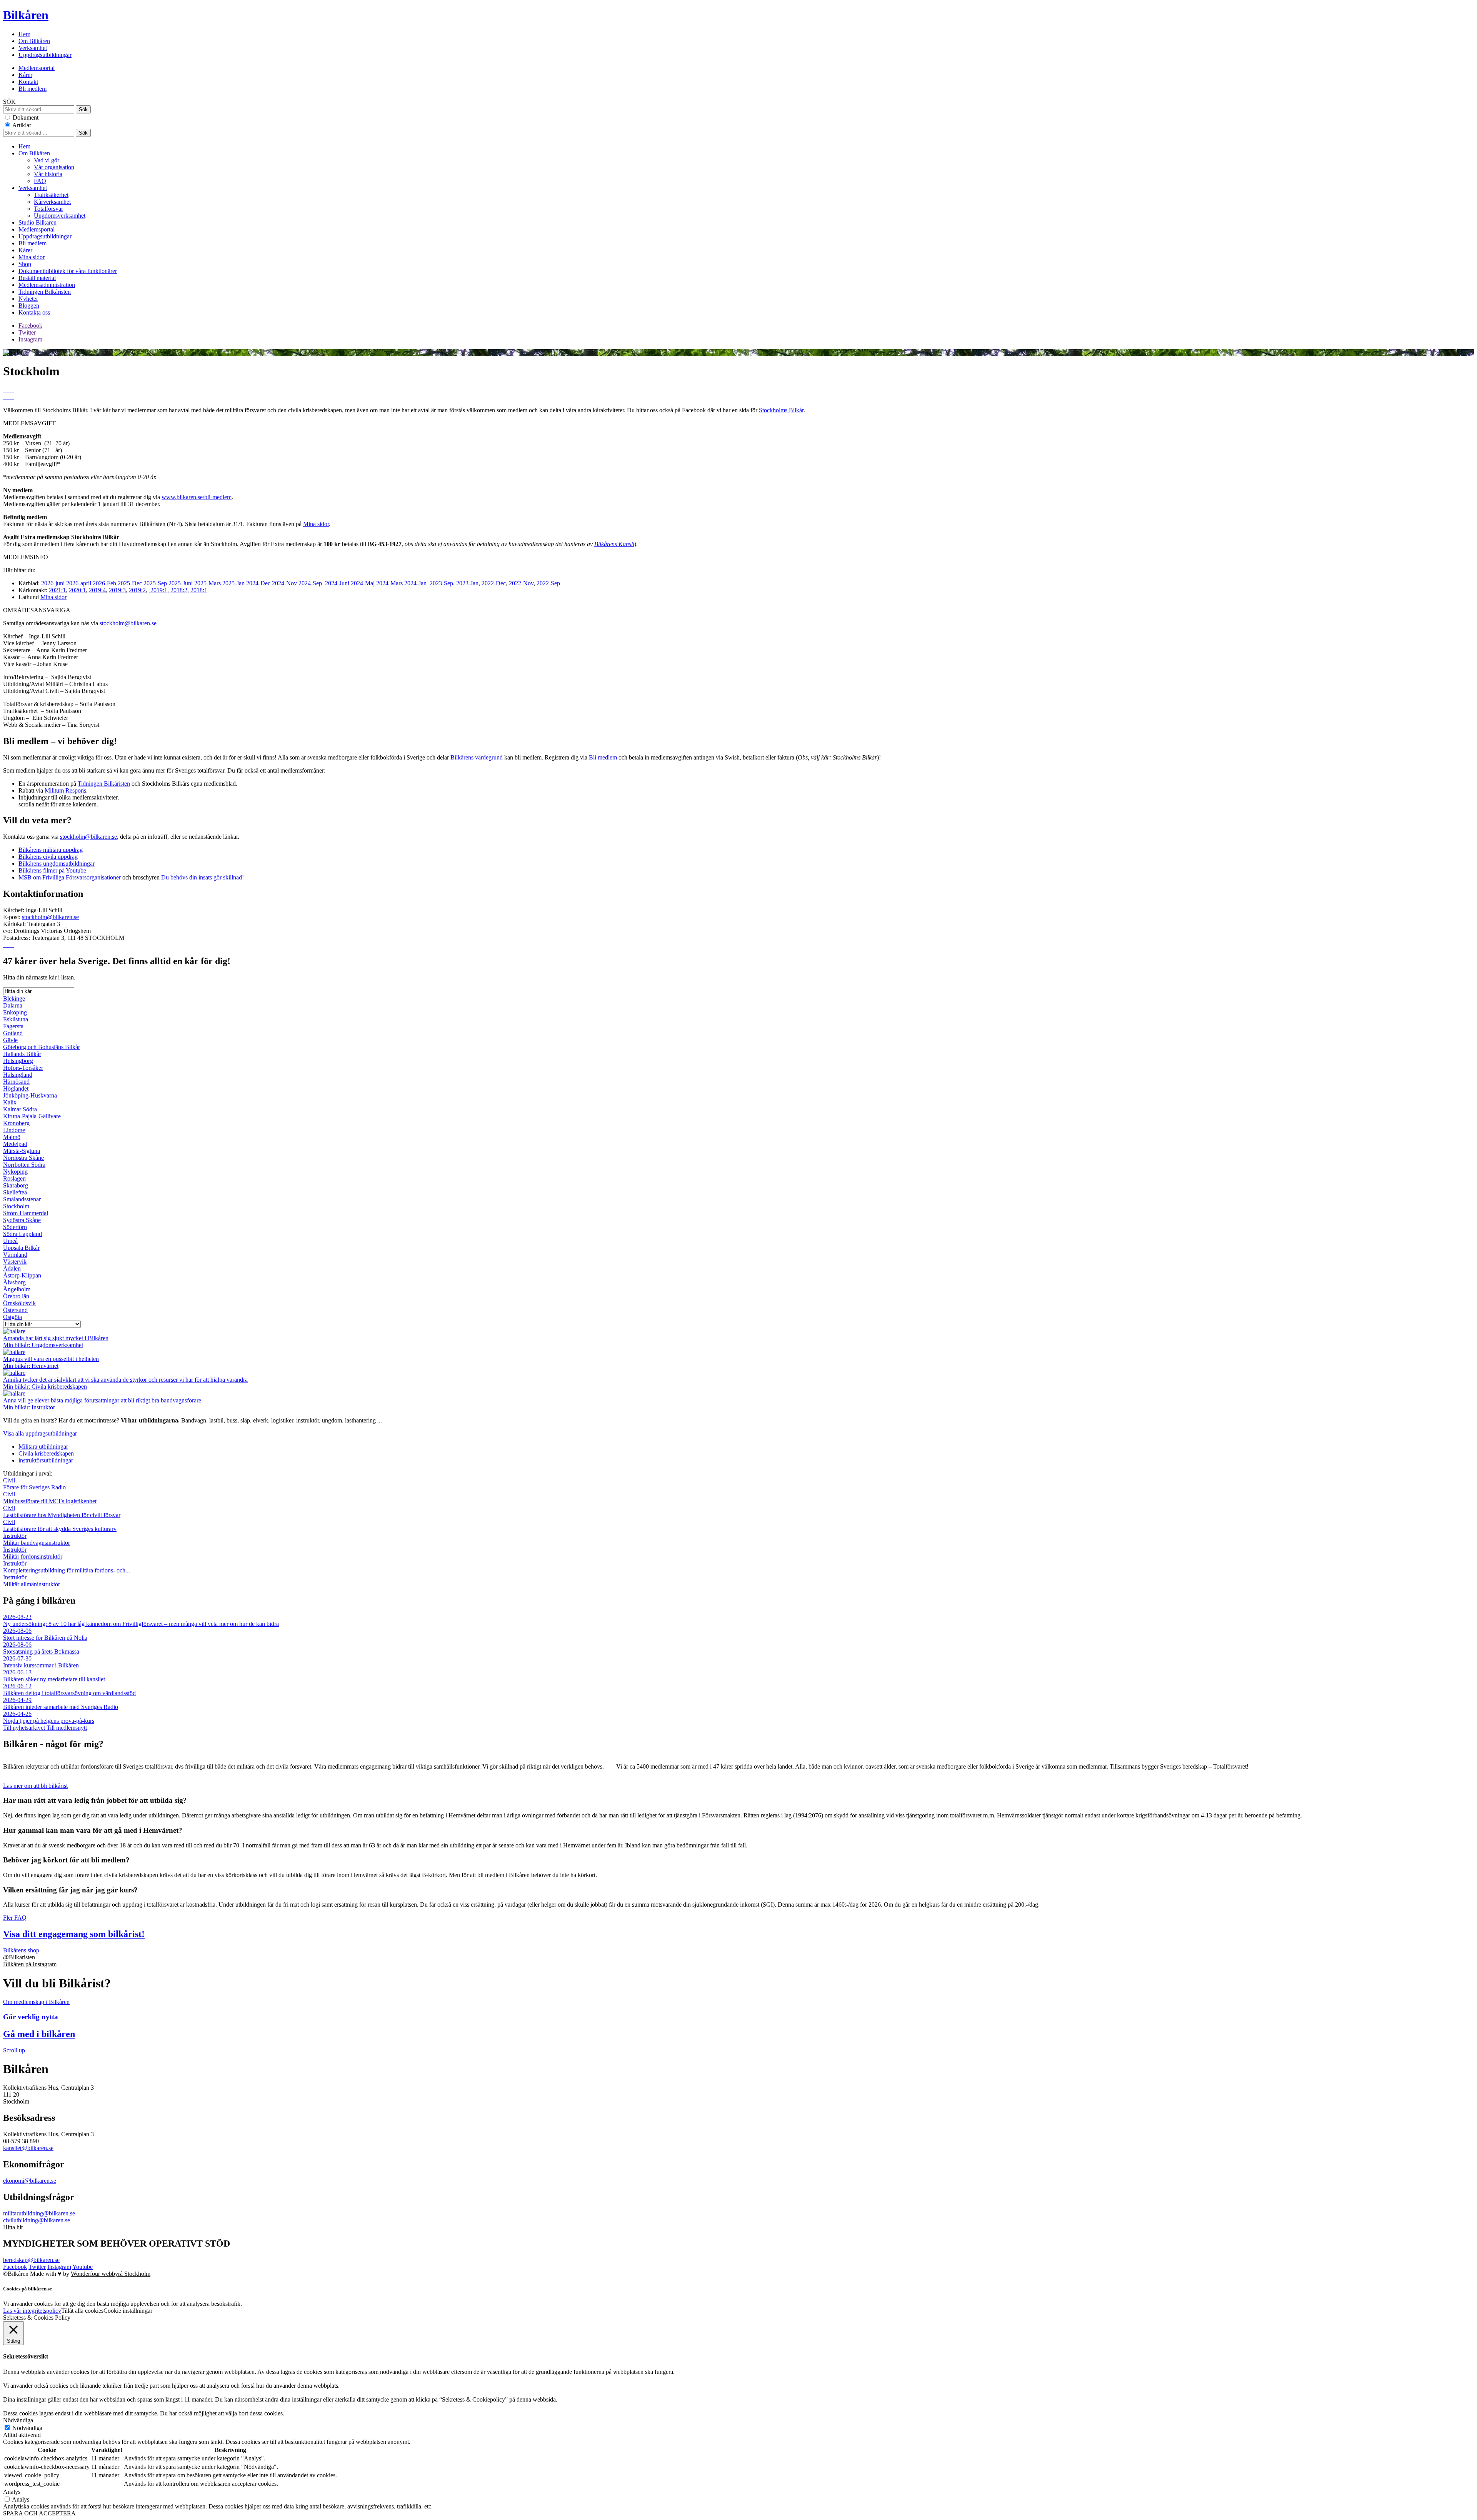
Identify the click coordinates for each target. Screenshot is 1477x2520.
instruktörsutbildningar (46, 1460)
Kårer (25, 75)
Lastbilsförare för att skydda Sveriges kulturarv (60, 1525)
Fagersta (13, 1026)
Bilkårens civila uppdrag (48, 857)
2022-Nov (521, 583)
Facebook (30, 326)
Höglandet (16, 1088)
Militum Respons (65, 790)
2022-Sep (548, 583)
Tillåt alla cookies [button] (82, 2311)
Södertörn (15, 1227)
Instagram (30, 339)
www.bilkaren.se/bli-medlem (197, 497)
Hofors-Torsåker (23, 1068)
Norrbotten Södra (24, 1165)
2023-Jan (467, 583)
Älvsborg (14, 1282)
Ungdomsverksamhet (60, 216)
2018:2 (179, 590)
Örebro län (16, 1296)
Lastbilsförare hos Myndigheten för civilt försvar (62, 1512)
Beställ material (37, 278)
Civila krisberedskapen (46, 1453)
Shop (25, 264)
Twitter (27, 332)
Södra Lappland (23, 1234)
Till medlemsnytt (67, 1728)
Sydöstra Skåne (22, 1220)
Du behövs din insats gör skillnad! (203, 877)
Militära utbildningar (43, 1447)
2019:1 (158, 590)
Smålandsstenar (22, 1199)
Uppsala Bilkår (21, 1248)
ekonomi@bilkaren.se (30, 2181)
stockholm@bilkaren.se (128, 623)
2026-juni (53, 583)
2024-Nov (284, 583)
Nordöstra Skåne (23, 1158)
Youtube (83, 2267)
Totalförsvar (48, 209)
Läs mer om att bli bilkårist (35, 1786)
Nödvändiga (27, 2428)
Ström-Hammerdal (26, 1213)
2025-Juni (181, 583)
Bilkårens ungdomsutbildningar (57, 864)
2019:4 (97, 590)
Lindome (14, 1130)
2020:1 (77, 590)
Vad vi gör (47, 160)
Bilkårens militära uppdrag (51, 850)
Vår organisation (54, 167)
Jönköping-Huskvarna (30, 1095)
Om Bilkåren (34, 41)
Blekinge (14, 999)
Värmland (15, 1255)
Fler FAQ (15, 1918)
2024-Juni (337, 583)
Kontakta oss (34, 312)
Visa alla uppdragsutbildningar (40, 1433)
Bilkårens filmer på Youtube (52, 870)
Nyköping (15, 1172)
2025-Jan (233, 583)
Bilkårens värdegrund (477, 757)
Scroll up (14, 2050)
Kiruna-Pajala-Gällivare (32, 1116)
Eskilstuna (16, 1019)
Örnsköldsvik (19, 1303)
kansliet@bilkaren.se (28, 2148)
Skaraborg (16, 1185)
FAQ (40, 181)
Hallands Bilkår (22, 1054)
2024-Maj (363, 583)
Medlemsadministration (47, 285)
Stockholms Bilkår (781, 410)
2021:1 (57, 590)
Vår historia (48, 174)
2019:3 (117, 590)
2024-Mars (389, 583)
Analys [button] (12, 2492)
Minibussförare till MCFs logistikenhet (50, 1498)
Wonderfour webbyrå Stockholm (111, 2274)
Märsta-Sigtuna (22, 1151)
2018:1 (199, 590)
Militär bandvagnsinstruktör (37, 1539)
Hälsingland (18, 1075)
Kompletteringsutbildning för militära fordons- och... (67, 1567)
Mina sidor (32, 257)
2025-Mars (208, 583)
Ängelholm (17, 1289)
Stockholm (16, 1206)
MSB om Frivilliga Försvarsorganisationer (70, 877)
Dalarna (13, 1005)
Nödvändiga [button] (18, 2420)
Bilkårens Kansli (614, 544)
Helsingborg (18, 1061)
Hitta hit (13, 2227)
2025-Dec (130, 583)
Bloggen (29, 306)
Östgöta (13, 1317)
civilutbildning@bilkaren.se (37, 2220)
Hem (24, 34)
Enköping (15, 1012)
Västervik (15, 1262)
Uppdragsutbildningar (45, 55)
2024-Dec (258, 583)
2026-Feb (104, 583)
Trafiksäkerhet (51, 195)
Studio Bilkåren (38, 222)
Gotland (13, 1033)
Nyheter (28, 299)
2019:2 (137, 590)
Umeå (10, 1241)
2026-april (79, 583)
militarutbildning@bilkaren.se (39, 2213)
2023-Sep (441, 583)
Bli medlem (33, 89)
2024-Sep (310, 583)
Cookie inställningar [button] (128, 2311)
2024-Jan (415, 583)
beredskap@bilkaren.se (31, 2260)
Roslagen (14, 1178)
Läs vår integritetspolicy (32, 2311)
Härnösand (16, 1082)
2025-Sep (155, 583)
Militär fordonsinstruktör (33, 1553)
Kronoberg (16, 1123)
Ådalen (12, 1268)
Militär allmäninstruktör (32, 1581)
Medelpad (15, 1144)
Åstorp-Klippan (22, 1275)
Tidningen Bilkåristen (45, 292)
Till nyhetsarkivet (25, 1728)
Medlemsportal (37, 68)
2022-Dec (494, 583)
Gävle (10, 1040)
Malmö (12, 1137)
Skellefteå (15, 1192)
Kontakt (28, 82)
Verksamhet (33, 48)
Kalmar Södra (20, 1109)
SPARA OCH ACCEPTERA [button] (39, 2513)
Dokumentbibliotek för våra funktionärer (68, 271)
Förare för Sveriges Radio (34, 1484)
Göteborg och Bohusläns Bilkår (42, 1047)
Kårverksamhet (52, 202)
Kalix (10, 1102)
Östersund (15, 1310)
